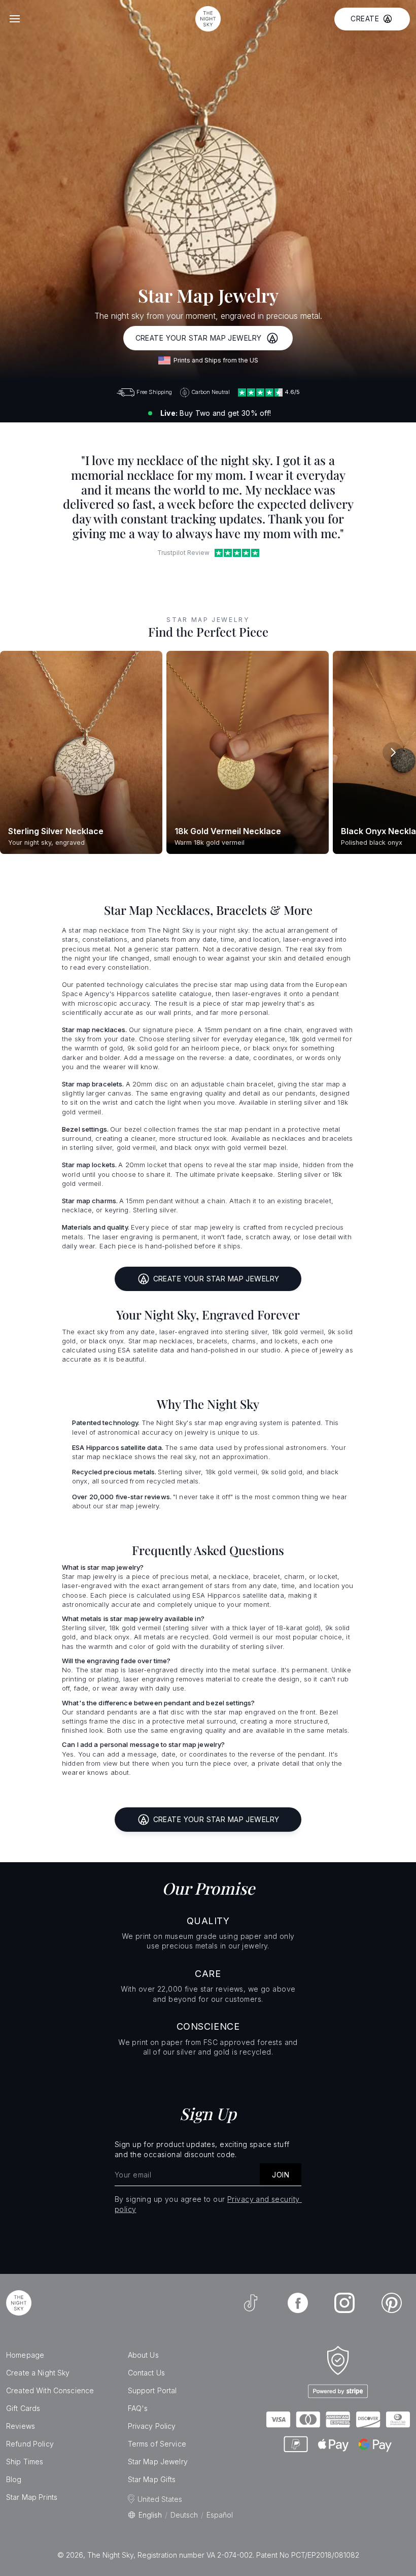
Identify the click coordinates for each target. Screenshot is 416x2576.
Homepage (25, 2355)
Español (220, 2515)
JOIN (281, 2175)
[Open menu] (15, 19)
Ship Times (25, 2462)
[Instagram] (344, 2303)
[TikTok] (251, 2303)
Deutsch (184, 2515)
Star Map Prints (32, 2497)
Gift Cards (23, 2408)
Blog (14, 2479)
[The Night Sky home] (208, 19)
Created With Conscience (50, 2390)
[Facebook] (298, 2303)
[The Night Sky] (19, 2303)
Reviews (21, 2426)
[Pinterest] (392, 2303)
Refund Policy (30, 2444)
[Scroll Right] (393, 752)
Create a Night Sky (38, 2373)
